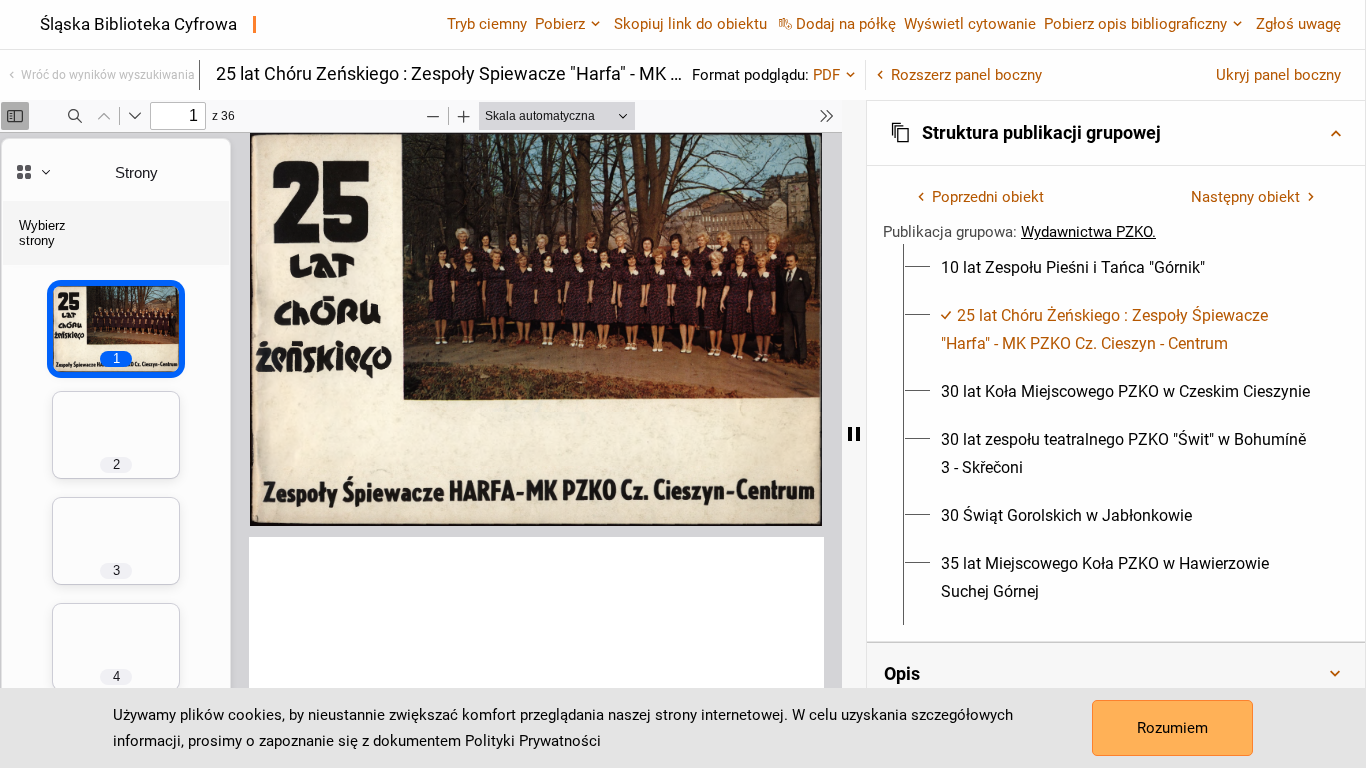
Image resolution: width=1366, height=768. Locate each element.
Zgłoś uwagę (1298, 24)
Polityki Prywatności (533, 741)
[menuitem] (1073, 268)
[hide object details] (854, 434)
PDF (826, 75)
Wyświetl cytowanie (970, 24)
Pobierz (560, 24)
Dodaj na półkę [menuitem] (846, 24)
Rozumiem (1172, 728)
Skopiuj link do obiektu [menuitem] (690, 24)
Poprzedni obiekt (988, 197)
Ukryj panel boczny (1278, 75)
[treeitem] (1116, 268)
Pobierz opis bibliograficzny (1135, 24)
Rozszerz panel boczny (966, 75)
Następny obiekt (1245, 197)
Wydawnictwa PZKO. (1088, 232)
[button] (1116, 133)
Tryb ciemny (487, 24)
